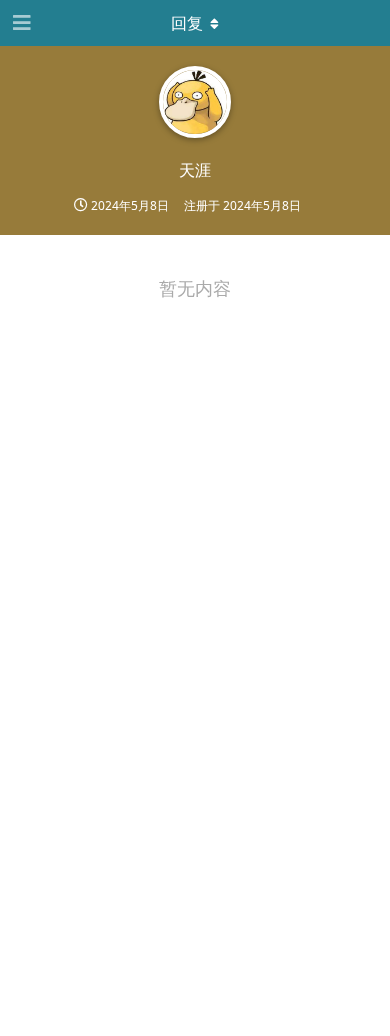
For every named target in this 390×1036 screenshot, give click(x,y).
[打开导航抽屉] (20, 23)
